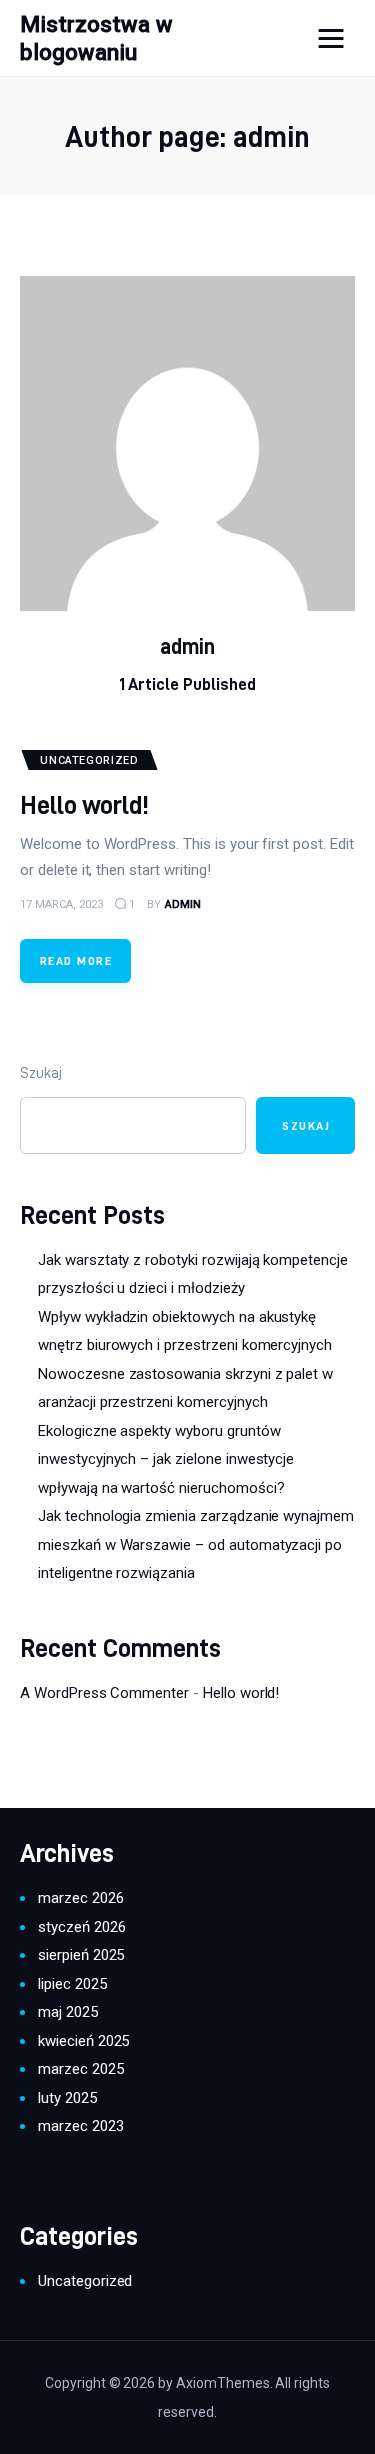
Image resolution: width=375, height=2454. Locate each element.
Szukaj (41, 1073)
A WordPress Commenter (104, 1693)
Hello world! (84, 804)
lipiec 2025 (72, 1984)
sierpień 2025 (81, 1955)
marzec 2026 (81, 1898)
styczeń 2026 (81, 1927)
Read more (76, 960)
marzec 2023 (81, 2126)
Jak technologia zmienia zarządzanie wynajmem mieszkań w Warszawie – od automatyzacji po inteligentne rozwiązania (196, 1544)
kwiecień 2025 (83, 2041)
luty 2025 (67, 2098)
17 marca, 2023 (61, 904)
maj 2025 (68, 2012)
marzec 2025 (81, 2069)
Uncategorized (85, 2281)
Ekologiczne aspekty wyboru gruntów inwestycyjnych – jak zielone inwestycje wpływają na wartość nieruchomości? (166, 1459)
